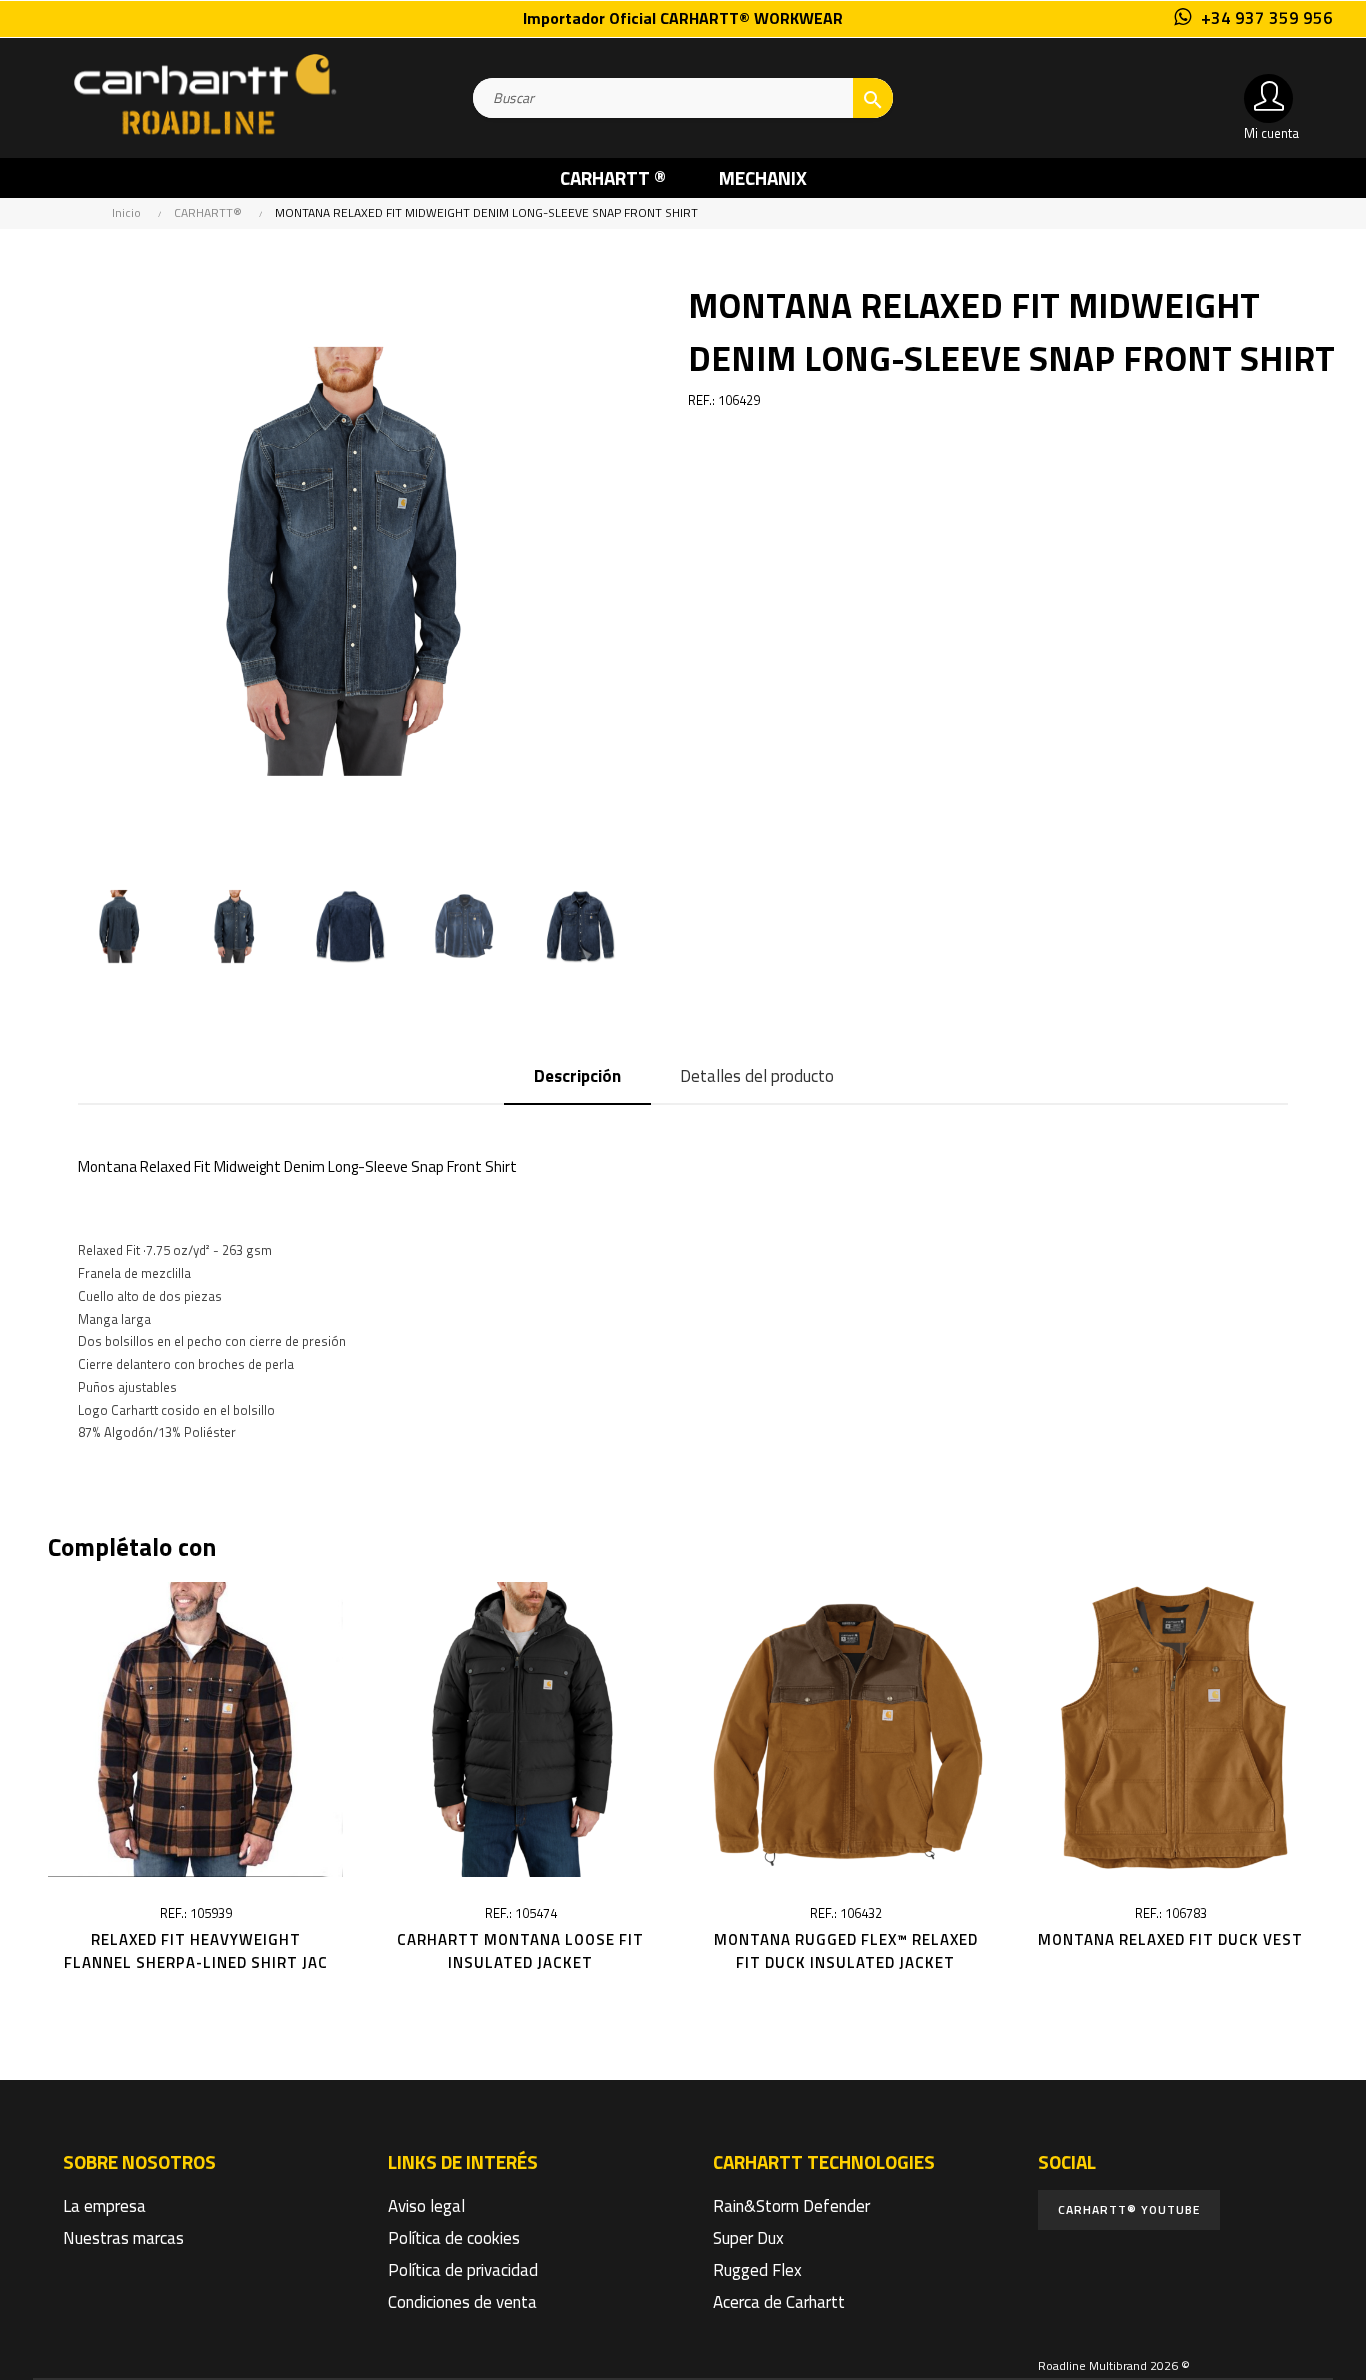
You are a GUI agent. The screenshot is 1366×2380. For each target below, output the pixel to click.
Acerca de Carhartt (779, 2302)
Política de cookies (454, 2238)
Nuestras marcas (123, 2238)
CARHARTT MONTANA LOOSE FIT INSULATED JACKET (520, 1951)
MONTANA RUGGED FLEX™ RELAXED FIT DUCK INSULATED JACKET (846, 1951)
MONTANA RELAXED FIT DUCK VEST (1170, 1939)
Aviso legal (426, 2206)
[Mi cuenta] (1268, 98)
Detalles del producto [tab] (757, 1076)
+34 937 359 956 (1267, 18)
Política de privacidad (463, 2270)
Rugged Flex (757, 2270)
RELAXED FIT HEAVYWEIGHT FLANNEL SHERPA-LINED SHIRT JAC (196, 1951)
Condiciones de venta (462, 2302)
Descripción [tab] (577, 1076)
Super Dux (748, 2238)
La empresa (104, 2206)
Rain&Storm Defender (791, 2206)
